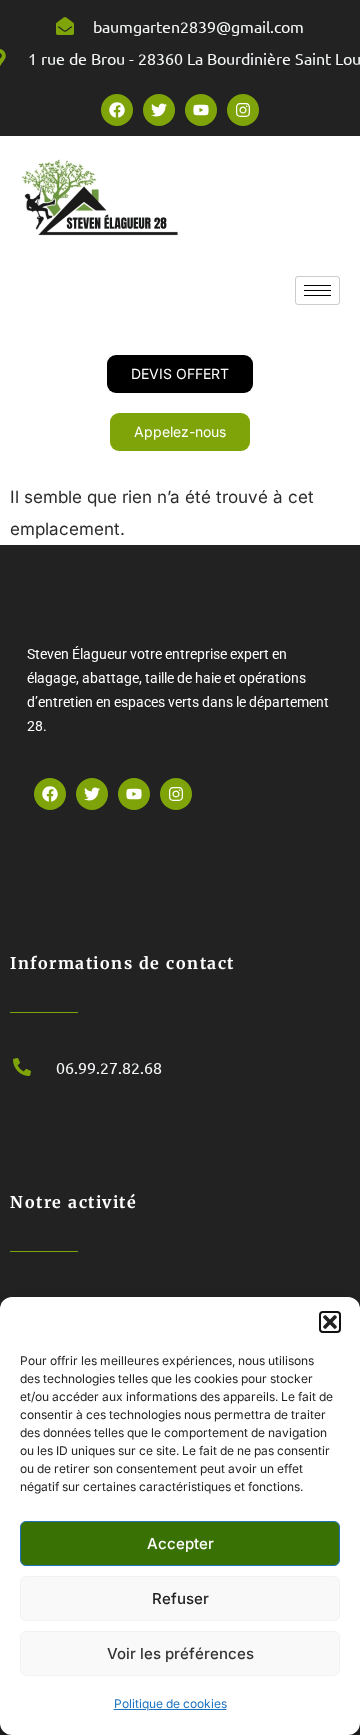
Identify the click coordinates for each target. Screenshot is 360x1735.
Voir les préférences (180, 1653)
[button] (330, 1322)
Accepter (180, 1543)
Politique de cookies (170, 1703)
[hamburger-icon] (317, 290)
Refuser (180, 1598)
